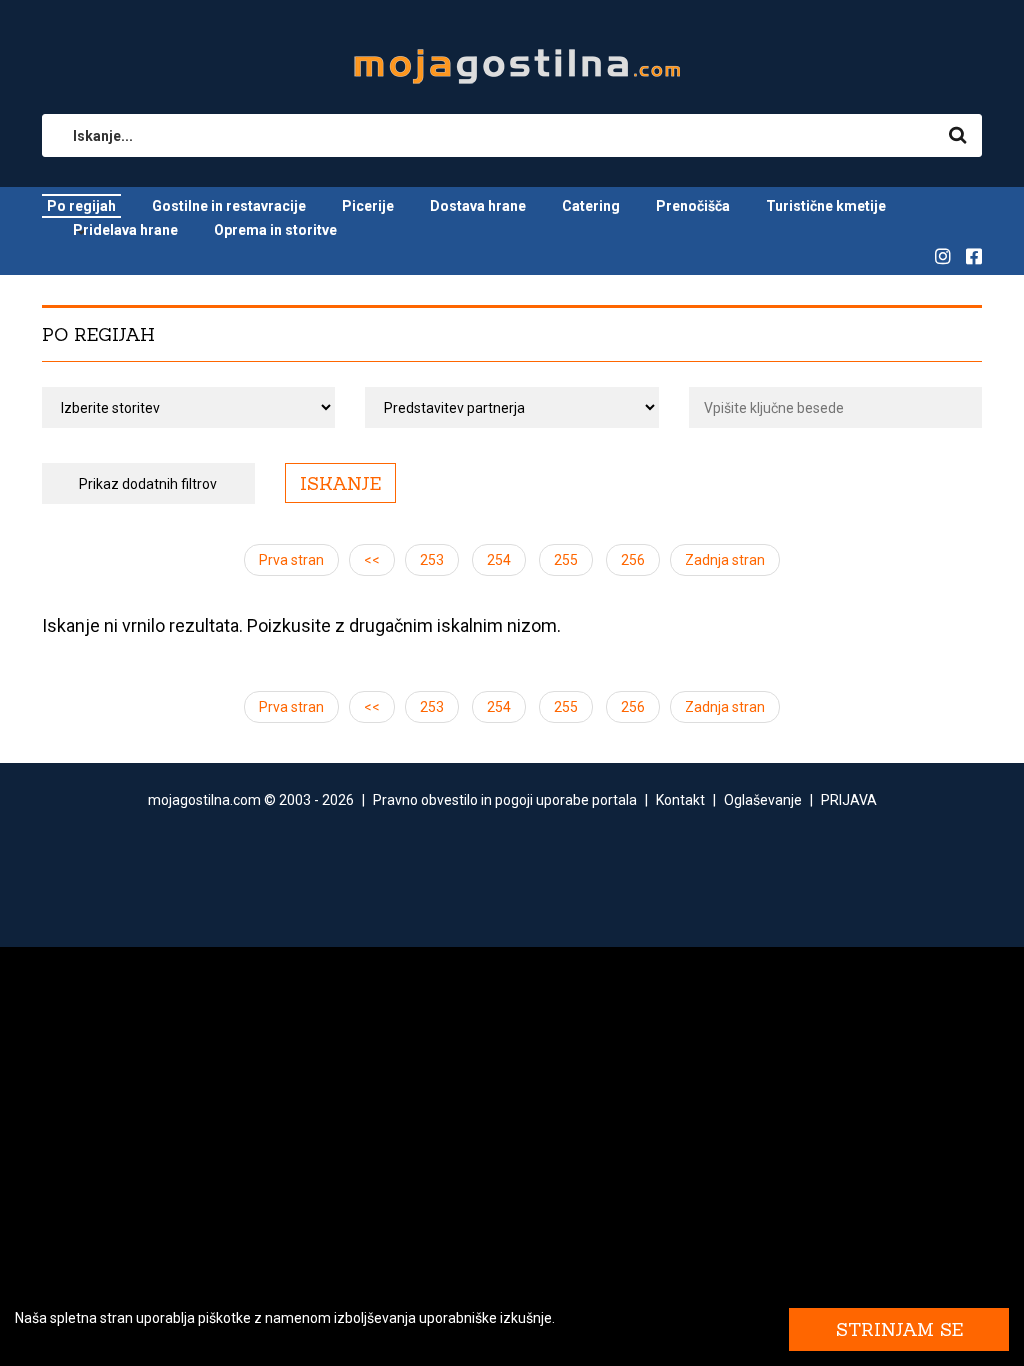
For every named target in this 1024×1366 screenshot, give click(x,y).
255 (566, 560)
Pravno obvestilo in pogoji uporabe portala (505, 800)
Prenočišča (693, 206)
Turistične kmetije (826, 206)
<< (372, 560)
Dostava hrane (478, 206)
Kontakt (680, 800)
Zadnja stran (725, 560)
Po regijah (81, 206)
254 (499, 560)
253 (432, 560)
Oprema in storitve (275, 230)
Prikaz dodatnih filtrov (148, 484)
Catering (591, 206)
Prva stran (291, 560)
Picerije (368, 206)
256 (633, 560)
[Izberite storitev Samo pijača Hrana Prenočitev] (188, 407)
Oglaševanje (763, 800)
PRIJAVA (849, 800)
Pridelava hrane (125, 230)
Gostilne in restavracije (229, 206)
